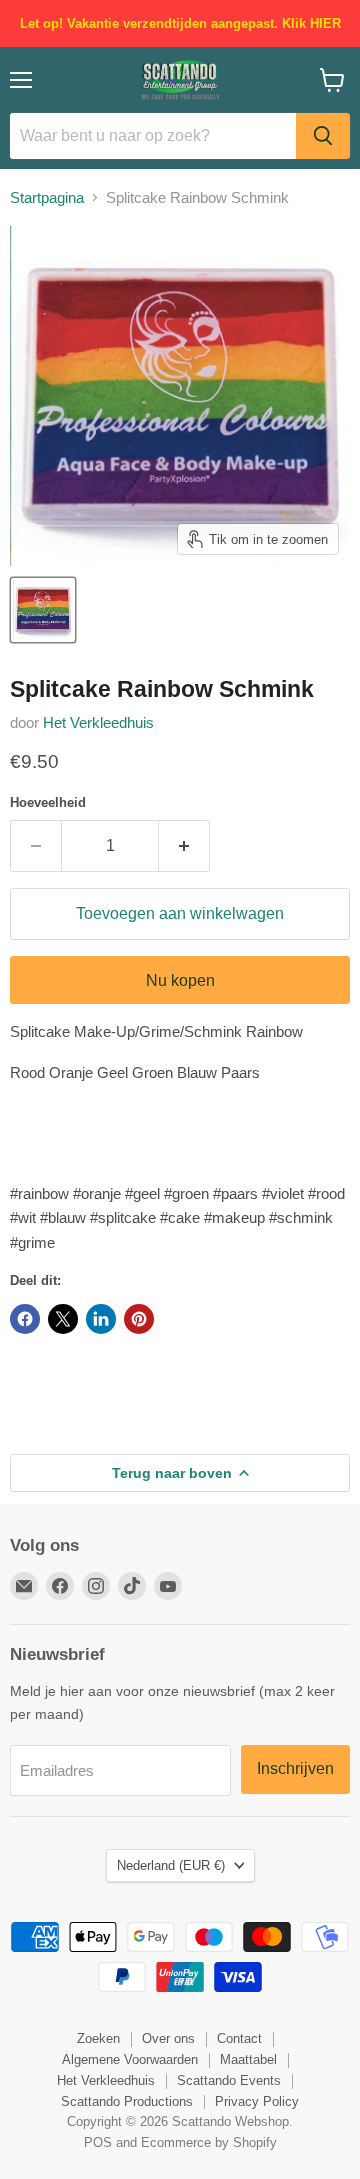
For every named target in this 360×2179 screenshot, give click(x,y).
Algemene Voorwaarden (130, 2059)
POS (98, 2142)
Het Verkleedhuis (98, 722)
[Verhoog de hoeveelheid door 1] (184, 846)
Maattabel (248, 2059)
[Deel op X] (63, 1319)
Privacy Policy (257, 2101)
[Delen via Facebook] (25, 1319)
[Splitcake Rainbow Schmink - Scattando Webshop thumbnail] (43, 610)
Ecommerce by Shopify (209, 2142)
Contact (239, 2038)
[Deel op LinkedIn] (101, 1319)
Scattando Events (229, 2080)
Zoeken (98, 2038)
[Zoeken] (323, 136)
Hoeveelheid (48, 802)
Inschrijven (295, 1768)
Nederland (171, 1865)
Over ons (168, 2038)
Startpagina (47, 197)
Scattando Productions (127, 2101)
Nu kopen (180, 980)
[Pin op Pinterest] (139, 1319)
